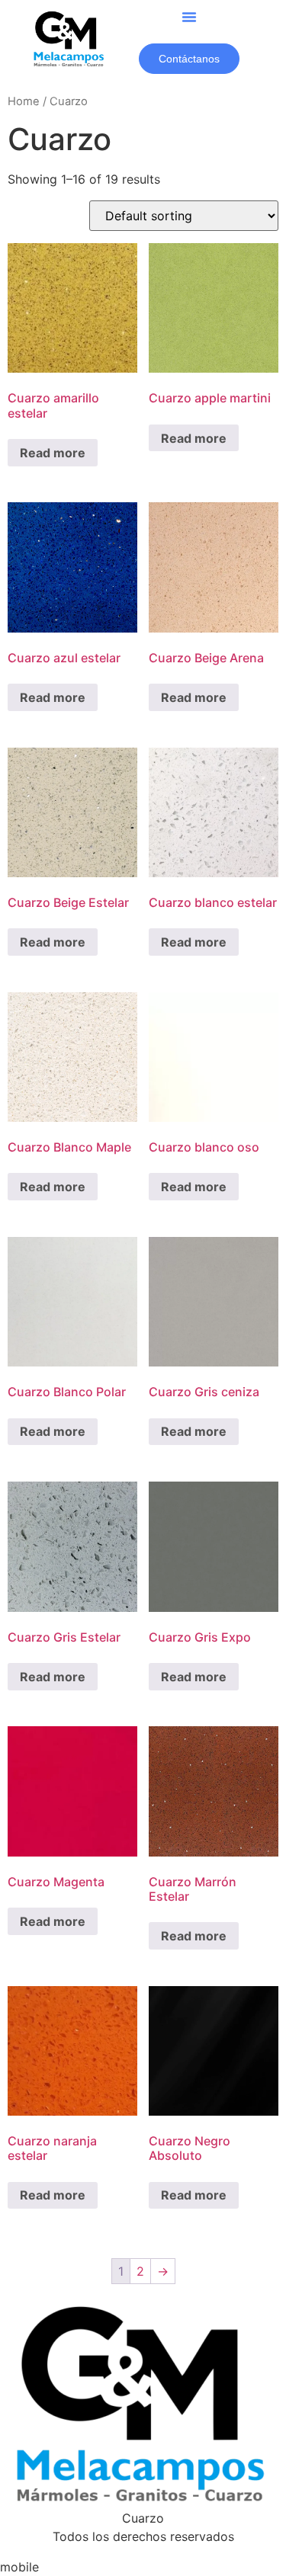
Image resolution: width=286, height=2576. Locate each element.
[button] (189, 17)
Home (24, 101)
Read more (53, 453)
